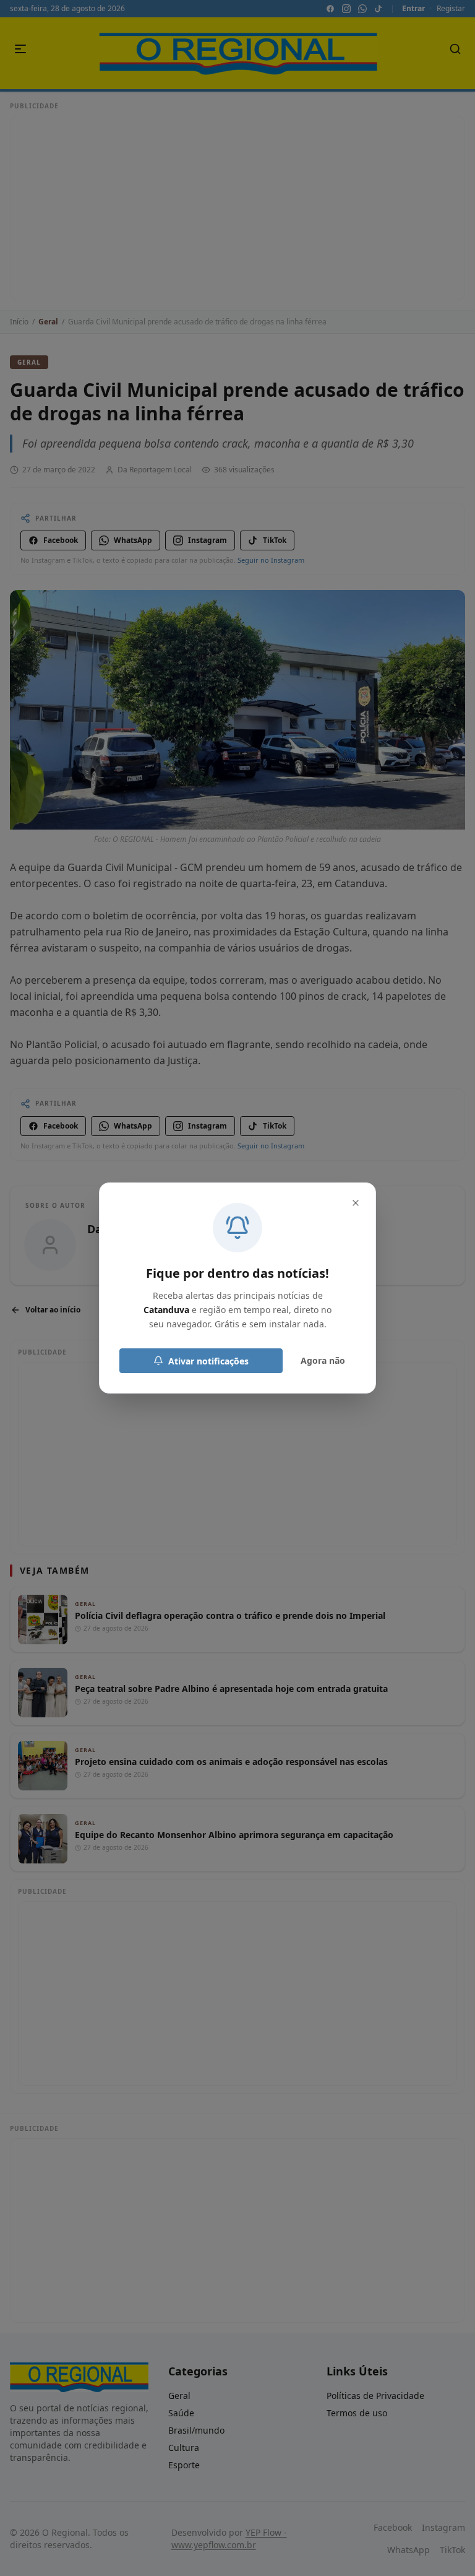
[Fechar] (356, 1203)
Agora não (323, 1360)
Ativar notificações (208, 1361)
